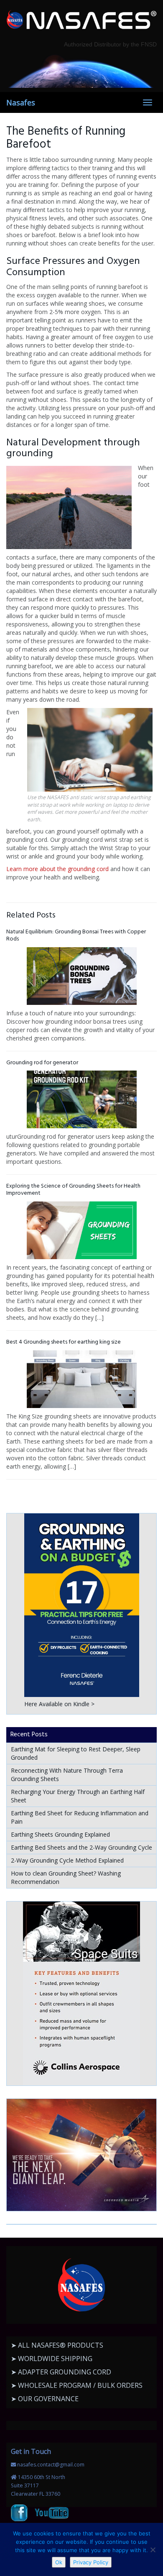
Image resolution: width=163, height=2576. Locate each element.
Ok (59, 2562)
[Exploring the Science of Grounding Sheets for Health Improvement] (81, 1230)
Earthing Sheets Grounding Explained (60, 1834)
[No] (153, 2550)
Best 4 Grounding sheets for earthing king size (64, 1342)
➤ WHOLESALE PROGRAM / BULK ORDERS (77, 2385)
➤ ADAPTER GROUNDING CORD (61, 2372)
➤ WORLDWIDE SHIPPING (52, 2359)
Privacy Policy (91, 2562)
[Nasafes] (81, 20)
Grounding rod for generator (42, 1063)
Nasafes (21, 102)
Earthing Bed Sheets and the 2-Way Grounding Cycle (81, 1847)
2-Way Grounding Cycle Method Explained (67, 1860)
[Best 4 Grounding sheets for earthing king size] (81, 1379)
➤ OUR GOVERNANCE (45, 2399)
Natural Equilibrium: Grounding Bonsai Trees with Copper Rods (76, 935)
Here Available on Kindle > (59, 1704)
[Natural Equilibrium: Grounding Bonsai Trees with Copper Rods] (81, 976)
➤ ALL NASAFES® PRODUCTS (57, 2345)
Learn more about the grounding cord (57, 869)
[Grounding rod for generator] (81, 1099)
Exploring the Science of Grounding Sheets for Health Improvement (73, 1190)
